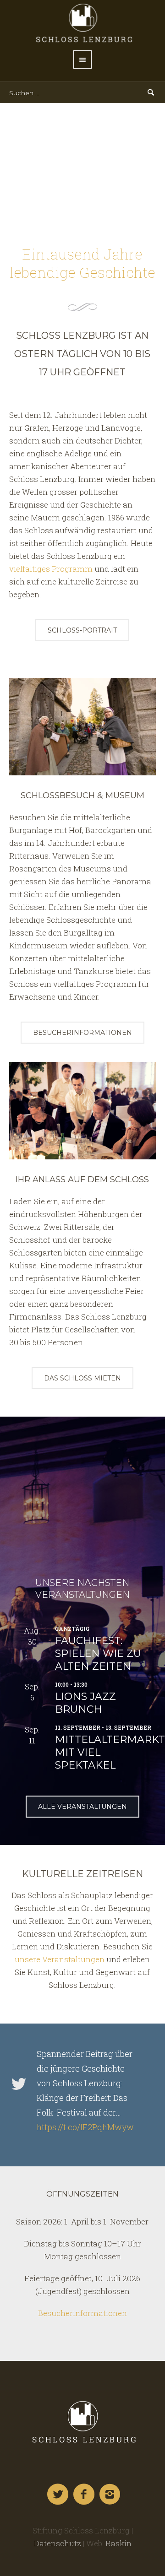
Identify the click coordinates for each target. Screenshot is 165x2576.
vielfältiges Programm (51, 569)
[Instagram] (110, 2495)
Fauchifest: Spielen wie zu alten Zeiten (98, 1653)
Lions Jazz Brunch (85, 1703)
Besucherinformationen (82, 2313)
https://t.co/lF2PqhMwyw (85, 2127)
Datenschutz (58, 2543)
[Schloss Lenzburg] (82, 2422)
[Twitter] (58, 2495)
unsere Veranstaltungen (60, 1959)
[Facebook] (84, 2495)
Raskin (118, 2543)
